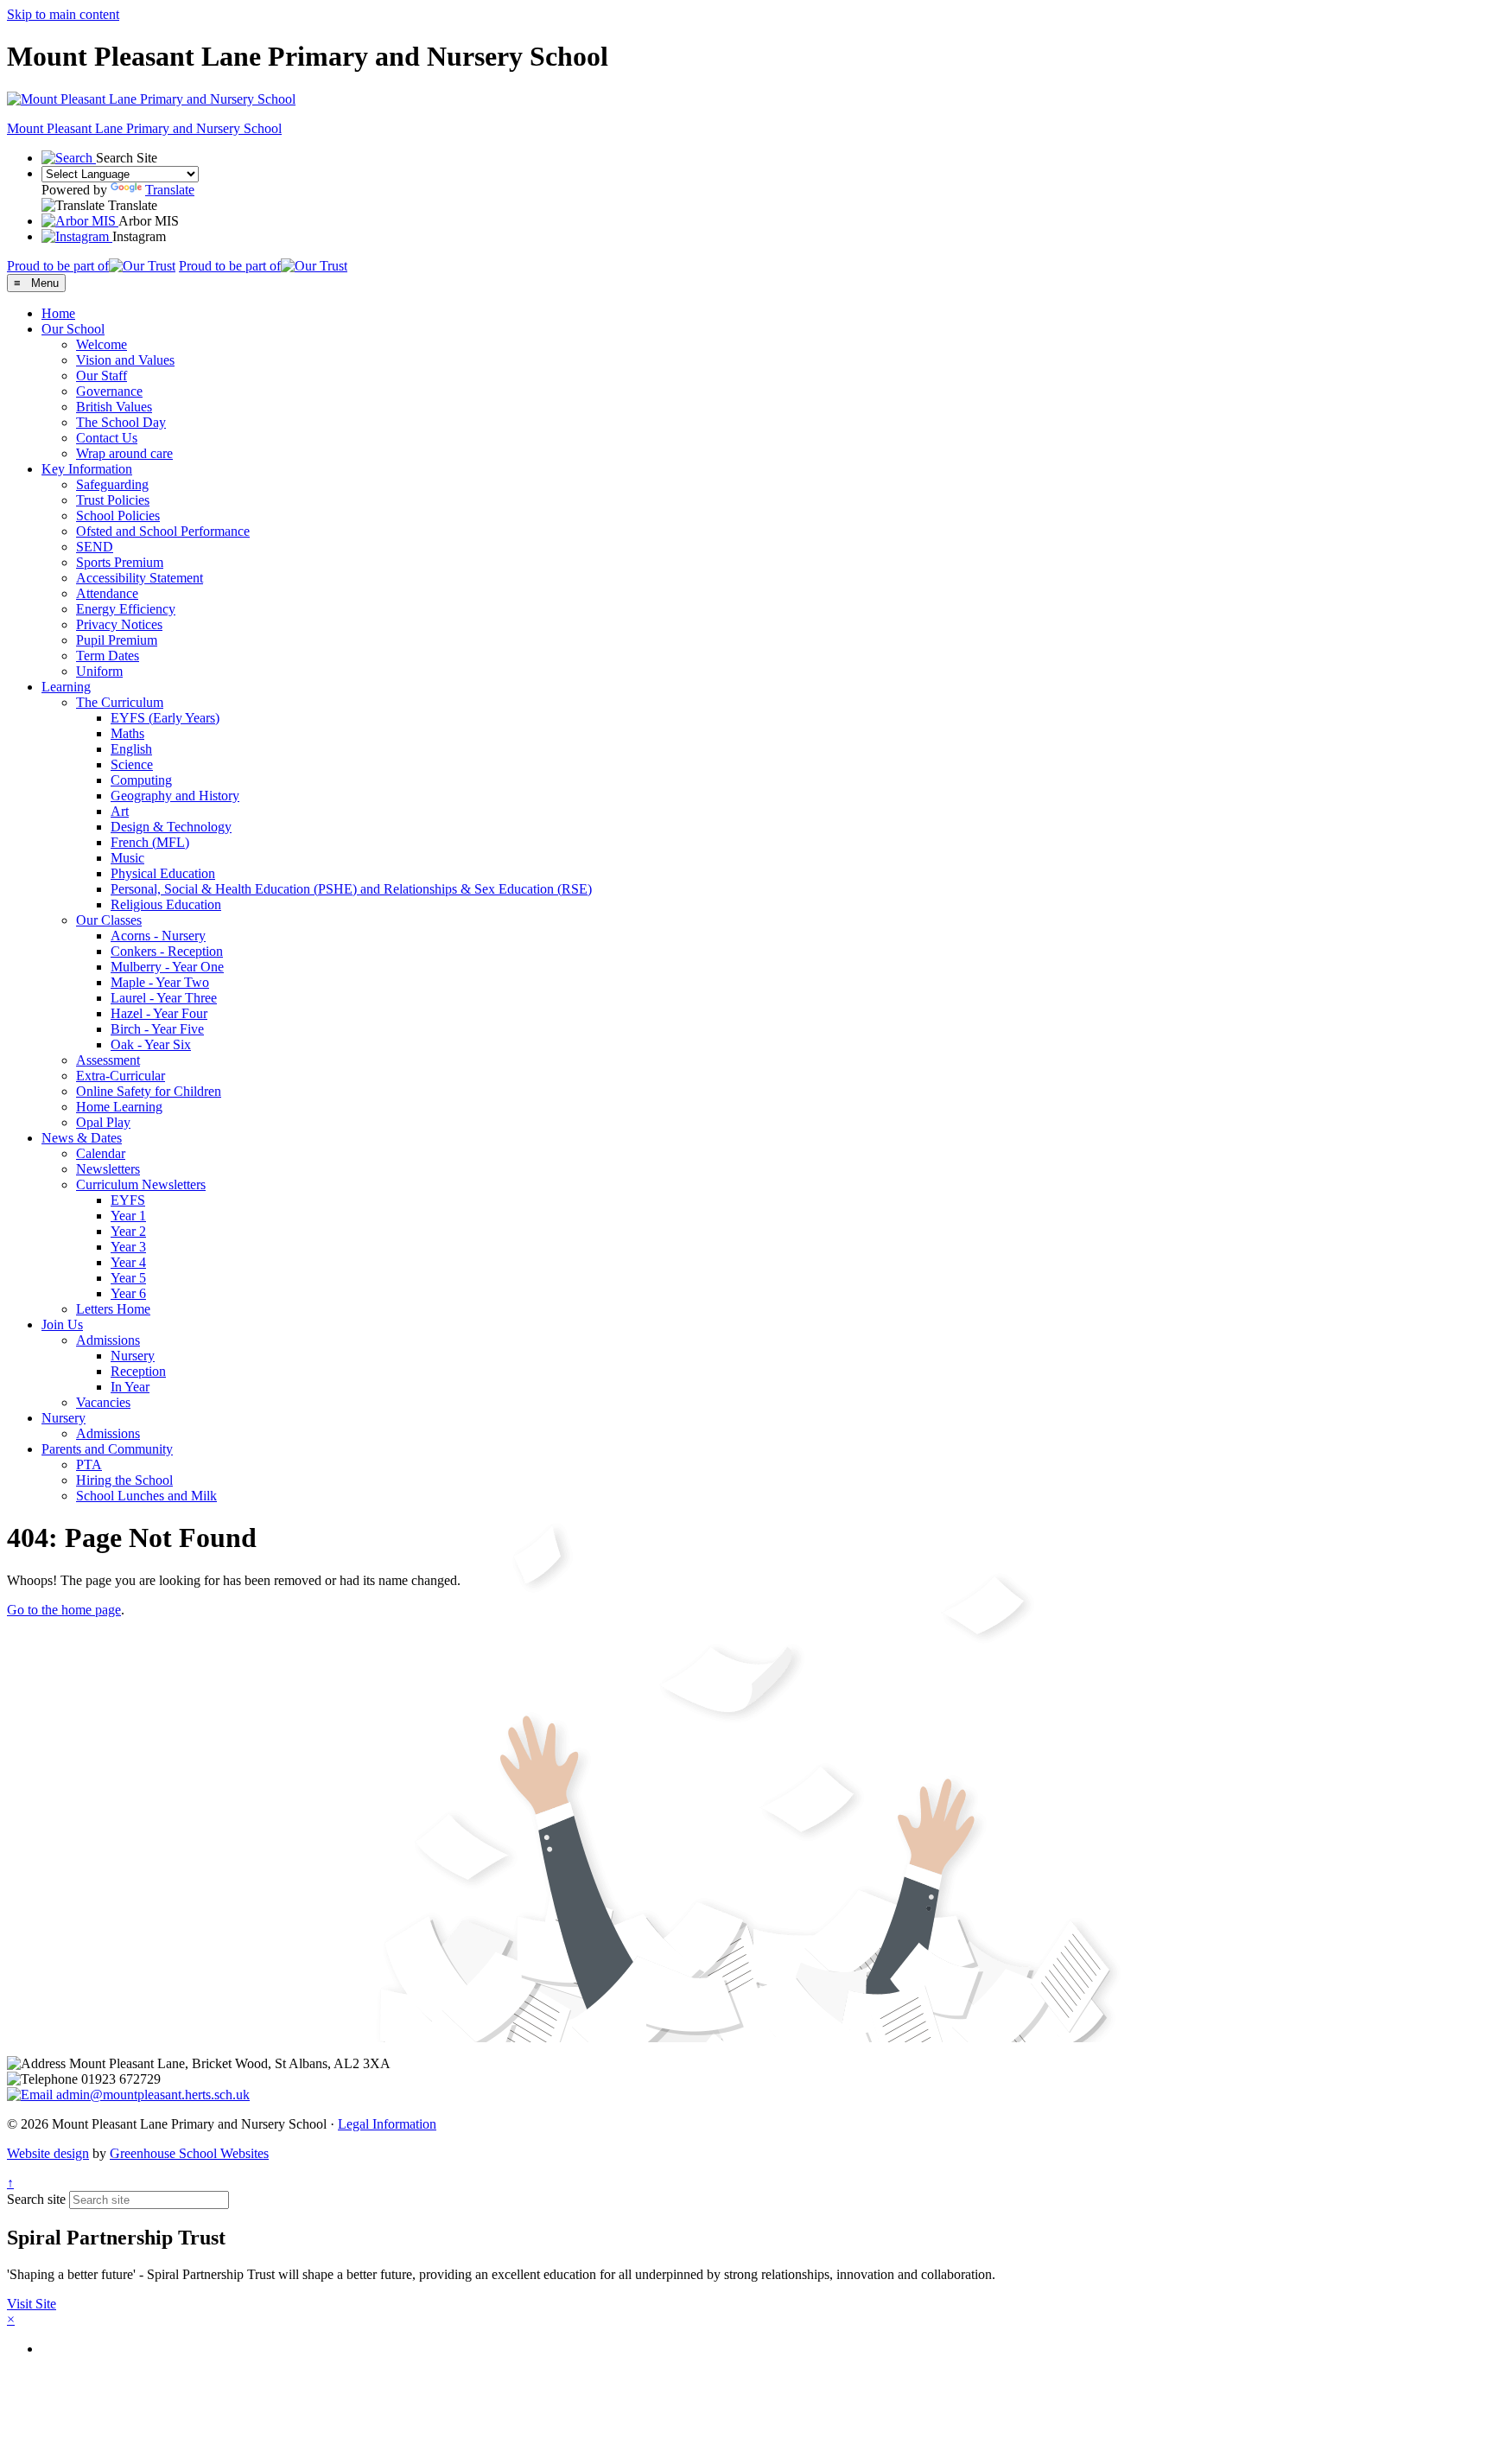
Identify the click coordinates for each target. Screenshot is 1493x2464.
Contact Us (107, 438)
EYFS (128, 1200)
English (131, 749)
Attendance (107, 593)
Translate (170, 190)
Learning (66, 687)
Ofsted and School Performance (163, 531)
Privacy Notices (119, 624)
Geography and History (175, 796)
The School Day (121, 422)
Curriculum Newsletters (141, 1184)
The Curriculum (120, 702)
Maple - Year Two (160, 982)
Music (127, 858)
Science (132, 764)
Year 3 (128, 1247)
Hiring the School (124, 1480)
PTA (89, 1464)
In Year (130, 1387)
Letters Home (113, 1309)
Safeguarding (112, 484)
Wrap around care (124, 453)
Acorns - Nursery (158, 936)
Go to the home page (64, 1610)
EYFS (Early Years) (165, 718)
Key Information (87, 469)
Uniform (99, 671)
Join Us (62, 1324)
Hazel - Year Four (159, 1013)
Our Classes (109, 920)
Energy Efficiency (126, 609)
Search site (36, 2199)
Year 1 (128, 1216)
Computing (141, 780)
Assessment (108, 1060)
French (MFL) (150, 842)
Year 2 (128, 1231)
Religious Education (166, 904)
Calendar (101, 1153)
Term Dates (108, 656)
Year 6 (128, 1293)
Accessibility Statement (140, 578)
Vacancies (103, 1402)
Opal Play (103, 1122)
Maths (127, 733)
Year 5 (128, 1278)
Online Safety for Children (149, 1091)
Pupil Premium (117, 640)
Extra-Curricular (121, 1076)
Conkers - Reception (167, 951)
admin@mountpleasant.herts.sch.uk (151, 2095)
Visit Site (32, 2304)
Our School (73, 329)
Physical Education (163, 873)
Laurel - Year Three (164, 998)
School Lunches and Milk (146, 1496)
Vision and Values (125, 360)
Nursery (133, 1356)
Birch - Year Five (157, 1029)
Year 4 (128, 1262)
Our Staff (102, 376)
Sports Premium (120, 562)
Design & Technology (171, 827)
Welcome (102, 344)
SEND (95, 547)
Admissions (108, 1340)
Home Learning (119, 1107)
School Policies (118, 516)
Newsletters (108, 1169)
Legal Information (387, 2124)
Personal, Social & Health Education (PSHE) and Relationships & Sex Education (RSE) (351, 889)
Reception (138, 1371)
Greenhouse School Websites (189, 2153)
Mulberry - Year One (167, 967)
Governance (109, 391)
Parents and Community (107, 1449)
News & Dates (82, 1138)
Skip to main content (63, 14)
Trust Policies (113, 500)
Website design (48, 2153)
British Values (114, 407)
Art (120, 811)
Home (58, 313)
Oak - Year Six (151, 1044)
